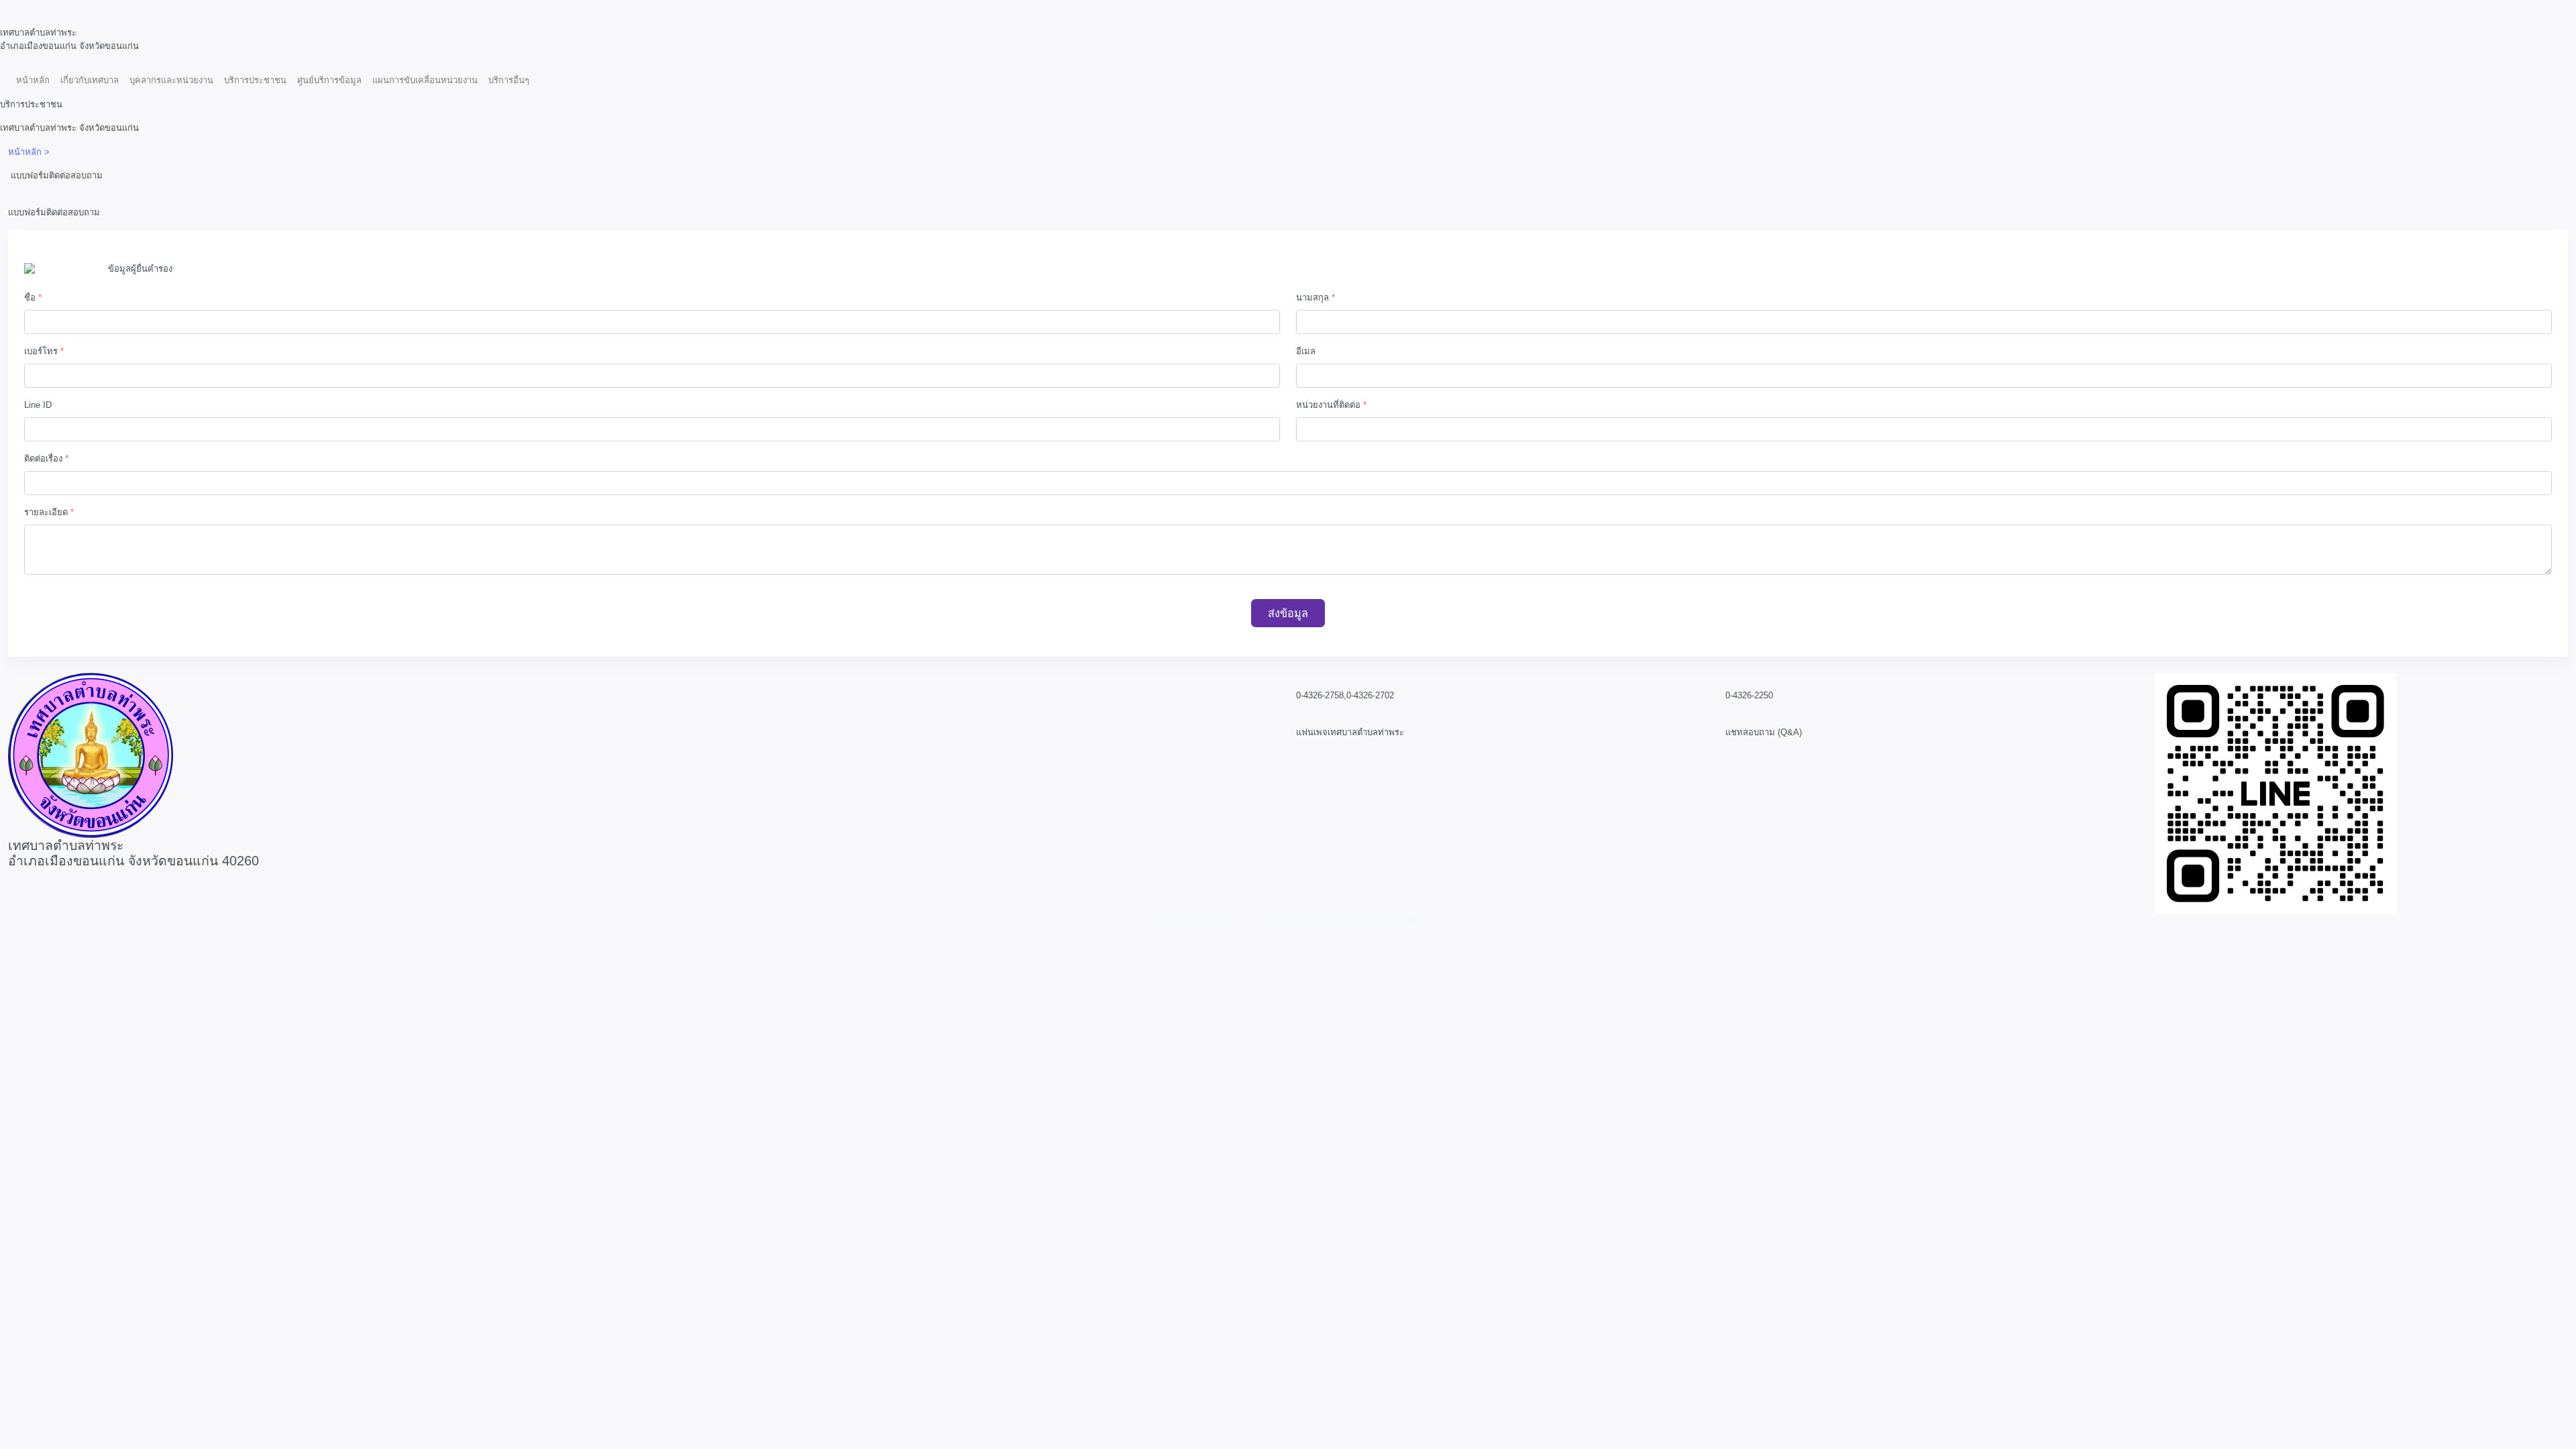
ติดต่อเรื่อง (46, 459)
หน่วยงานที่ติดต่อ (1331, 405)
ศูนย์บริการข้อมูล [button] (329, 80)
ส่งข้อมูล (1288, 613)
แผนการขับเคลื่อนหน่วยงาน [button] (425, 80)
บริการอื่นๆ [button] (509, 80)
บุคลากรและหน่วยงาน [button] (171, 80)
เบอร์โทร (44, 351)
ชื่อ (33, 298)
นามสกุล (1316, 298)
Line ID (38, 405)
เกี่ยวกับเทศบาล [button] (90, 80)
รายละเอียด (49, 512)
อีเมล (1306, 351)
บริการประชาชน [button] (255, 80)
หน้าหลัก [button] (33, 80)
